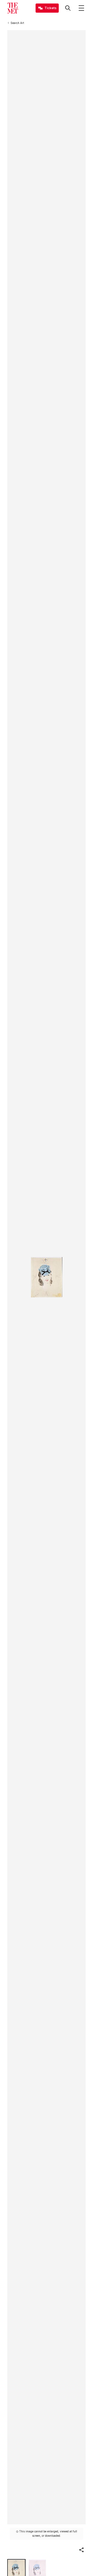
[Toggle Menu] (81, 8)
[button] (81, 2550)
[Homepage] (13, 8)
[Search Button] (68, 8)
